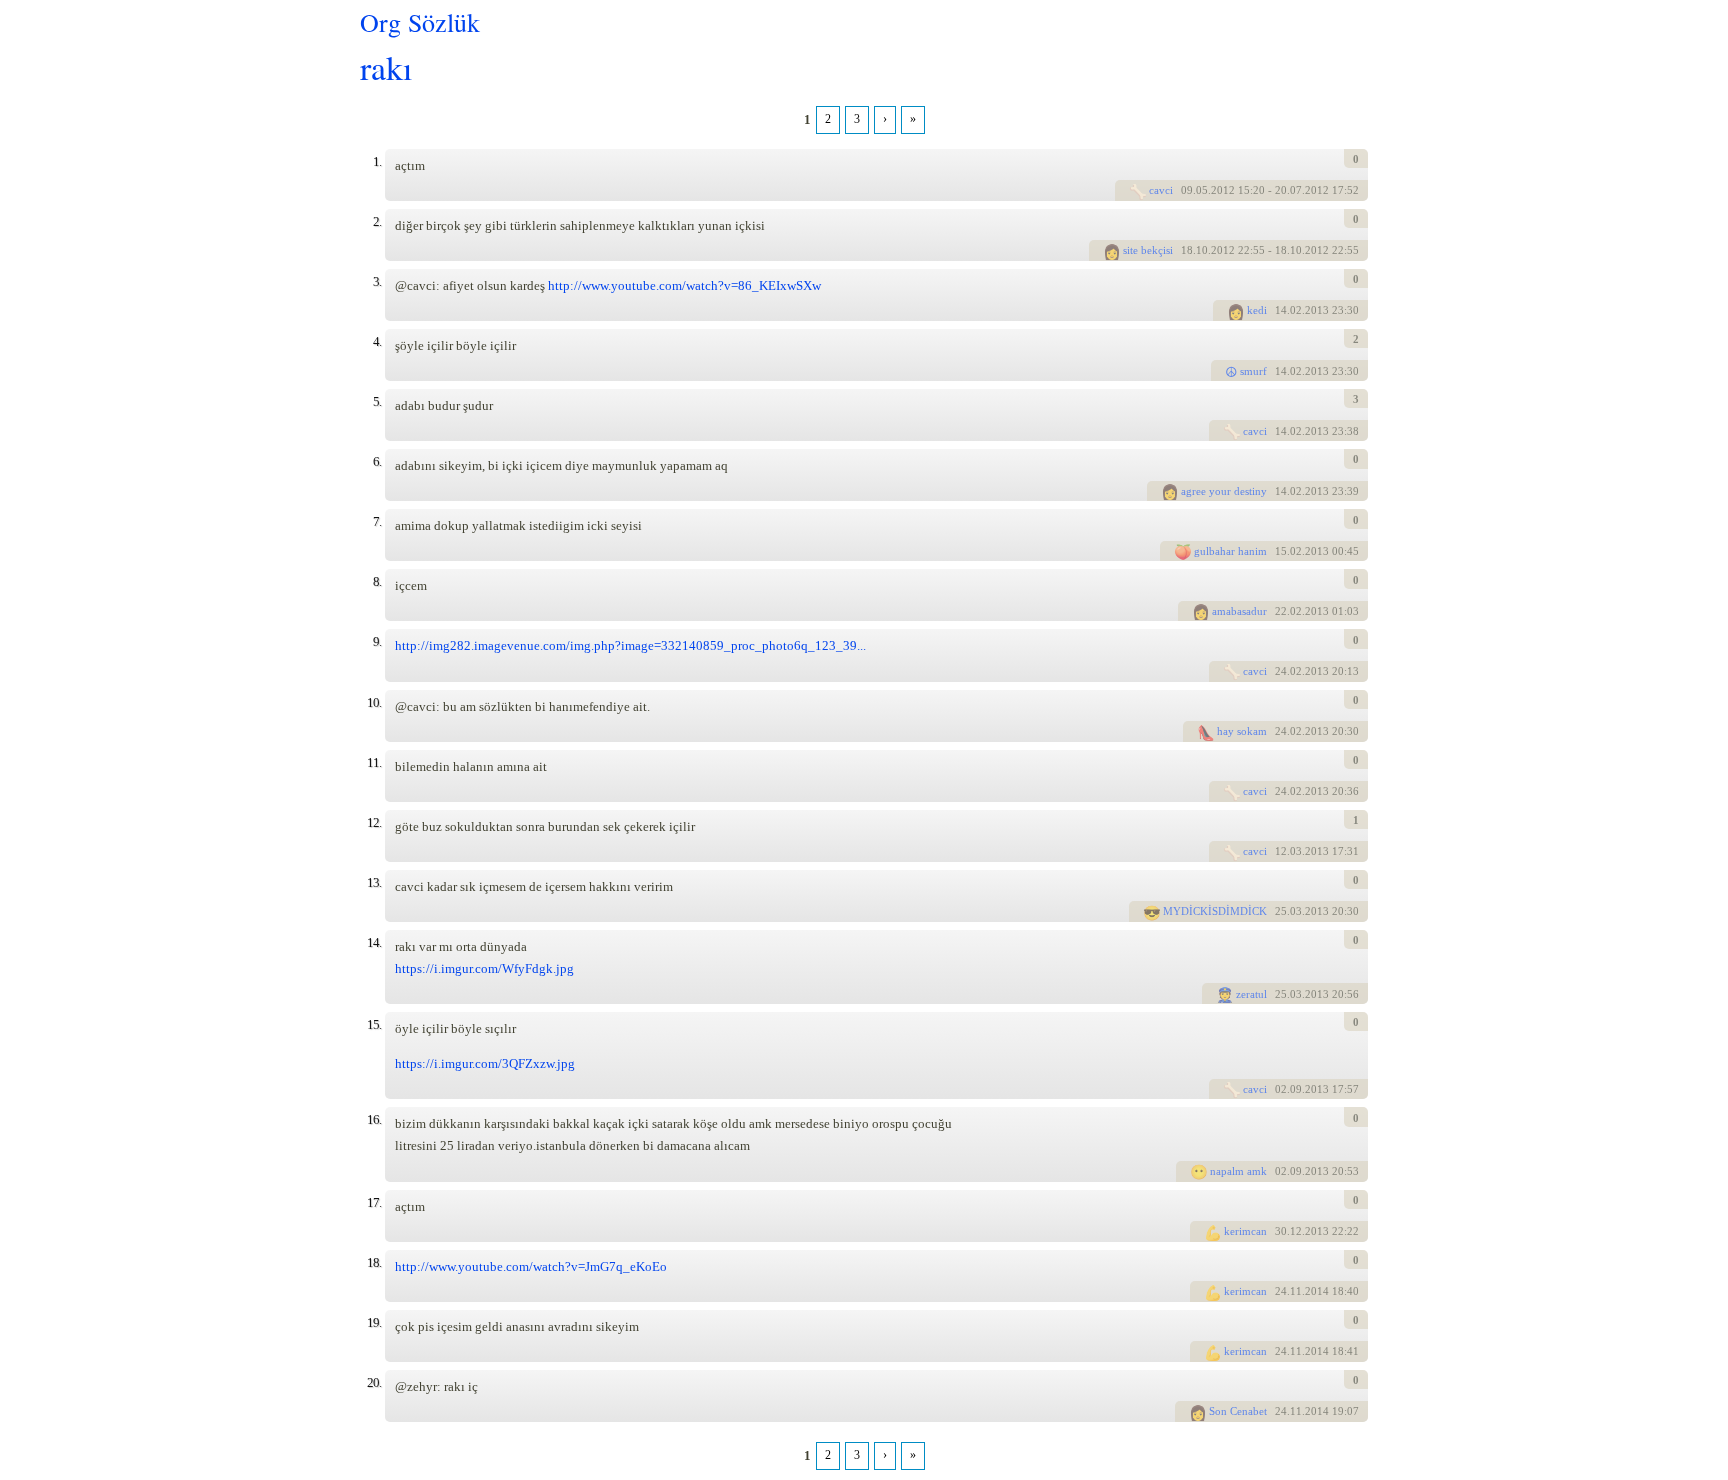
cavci (1161, 190)
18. (374, 1262)
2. (377, 221)
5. (377, 401)
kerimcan (1245, 1231)
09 (1187, 190)
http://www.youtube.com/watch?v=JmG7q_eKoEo (531, 1266)
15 (1281, 551)
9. (377, 641)
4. (377, 341)
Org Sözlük (420, 22)
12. (374, 822)
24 (1281, 671)
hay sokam (1242, 731)
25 (1281, 911)
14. (374, 942)
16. (374, 1119)
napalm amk (1238, 1171)
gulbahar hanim (1230, 551)
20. (374, 1382)
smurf (1253, 371)
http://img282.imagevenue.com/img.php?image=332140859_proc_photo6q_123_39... (630, 645)
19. (374, 1322)
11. (374, 762)
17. (374, 1202)
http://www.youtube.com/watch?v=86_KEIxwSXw (684, 285)
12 (1281, 851)
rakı (386, 66)
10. (374, 702)
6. (377, 461)
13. (374, 882)
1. (377, 161)
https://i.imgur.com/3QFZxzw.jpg (485, 1063)
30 (1281, 1231)
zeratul (1251, 994)
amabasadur (1239, 611)
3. (377, 281)
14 (1281, 310)
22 (1281, 611)
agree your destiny (1224, 491)
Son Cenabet (1238, 1411)
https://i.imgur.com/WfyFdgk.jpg (484, 968)
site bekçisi (1148, 250)
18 (1187, 250)
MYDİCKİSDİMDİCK (1215, 911)
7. (377, 521)
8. (377, 581)
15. (374, 1024)
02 (1281, 1089)
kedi (1257, 310)
